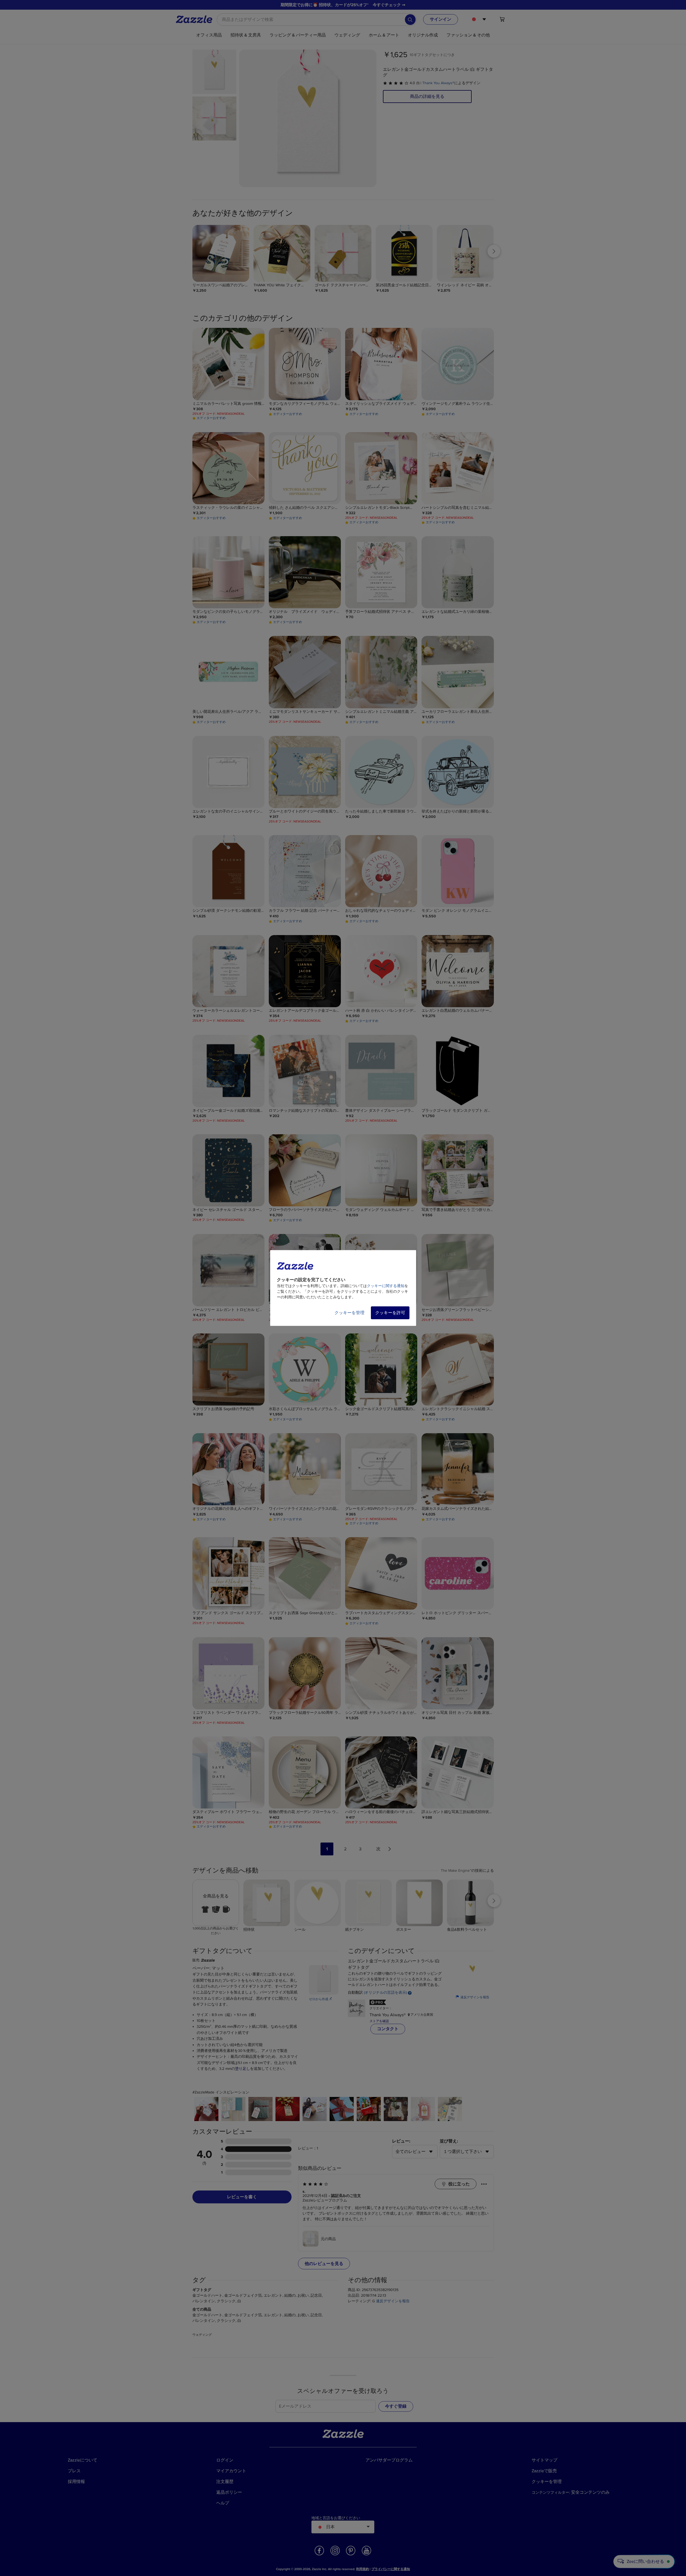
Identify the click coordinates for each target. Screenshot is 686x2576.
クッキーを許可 (390, 1313)
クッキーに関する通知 (386, 1286)
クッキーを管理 (349, 1313)
